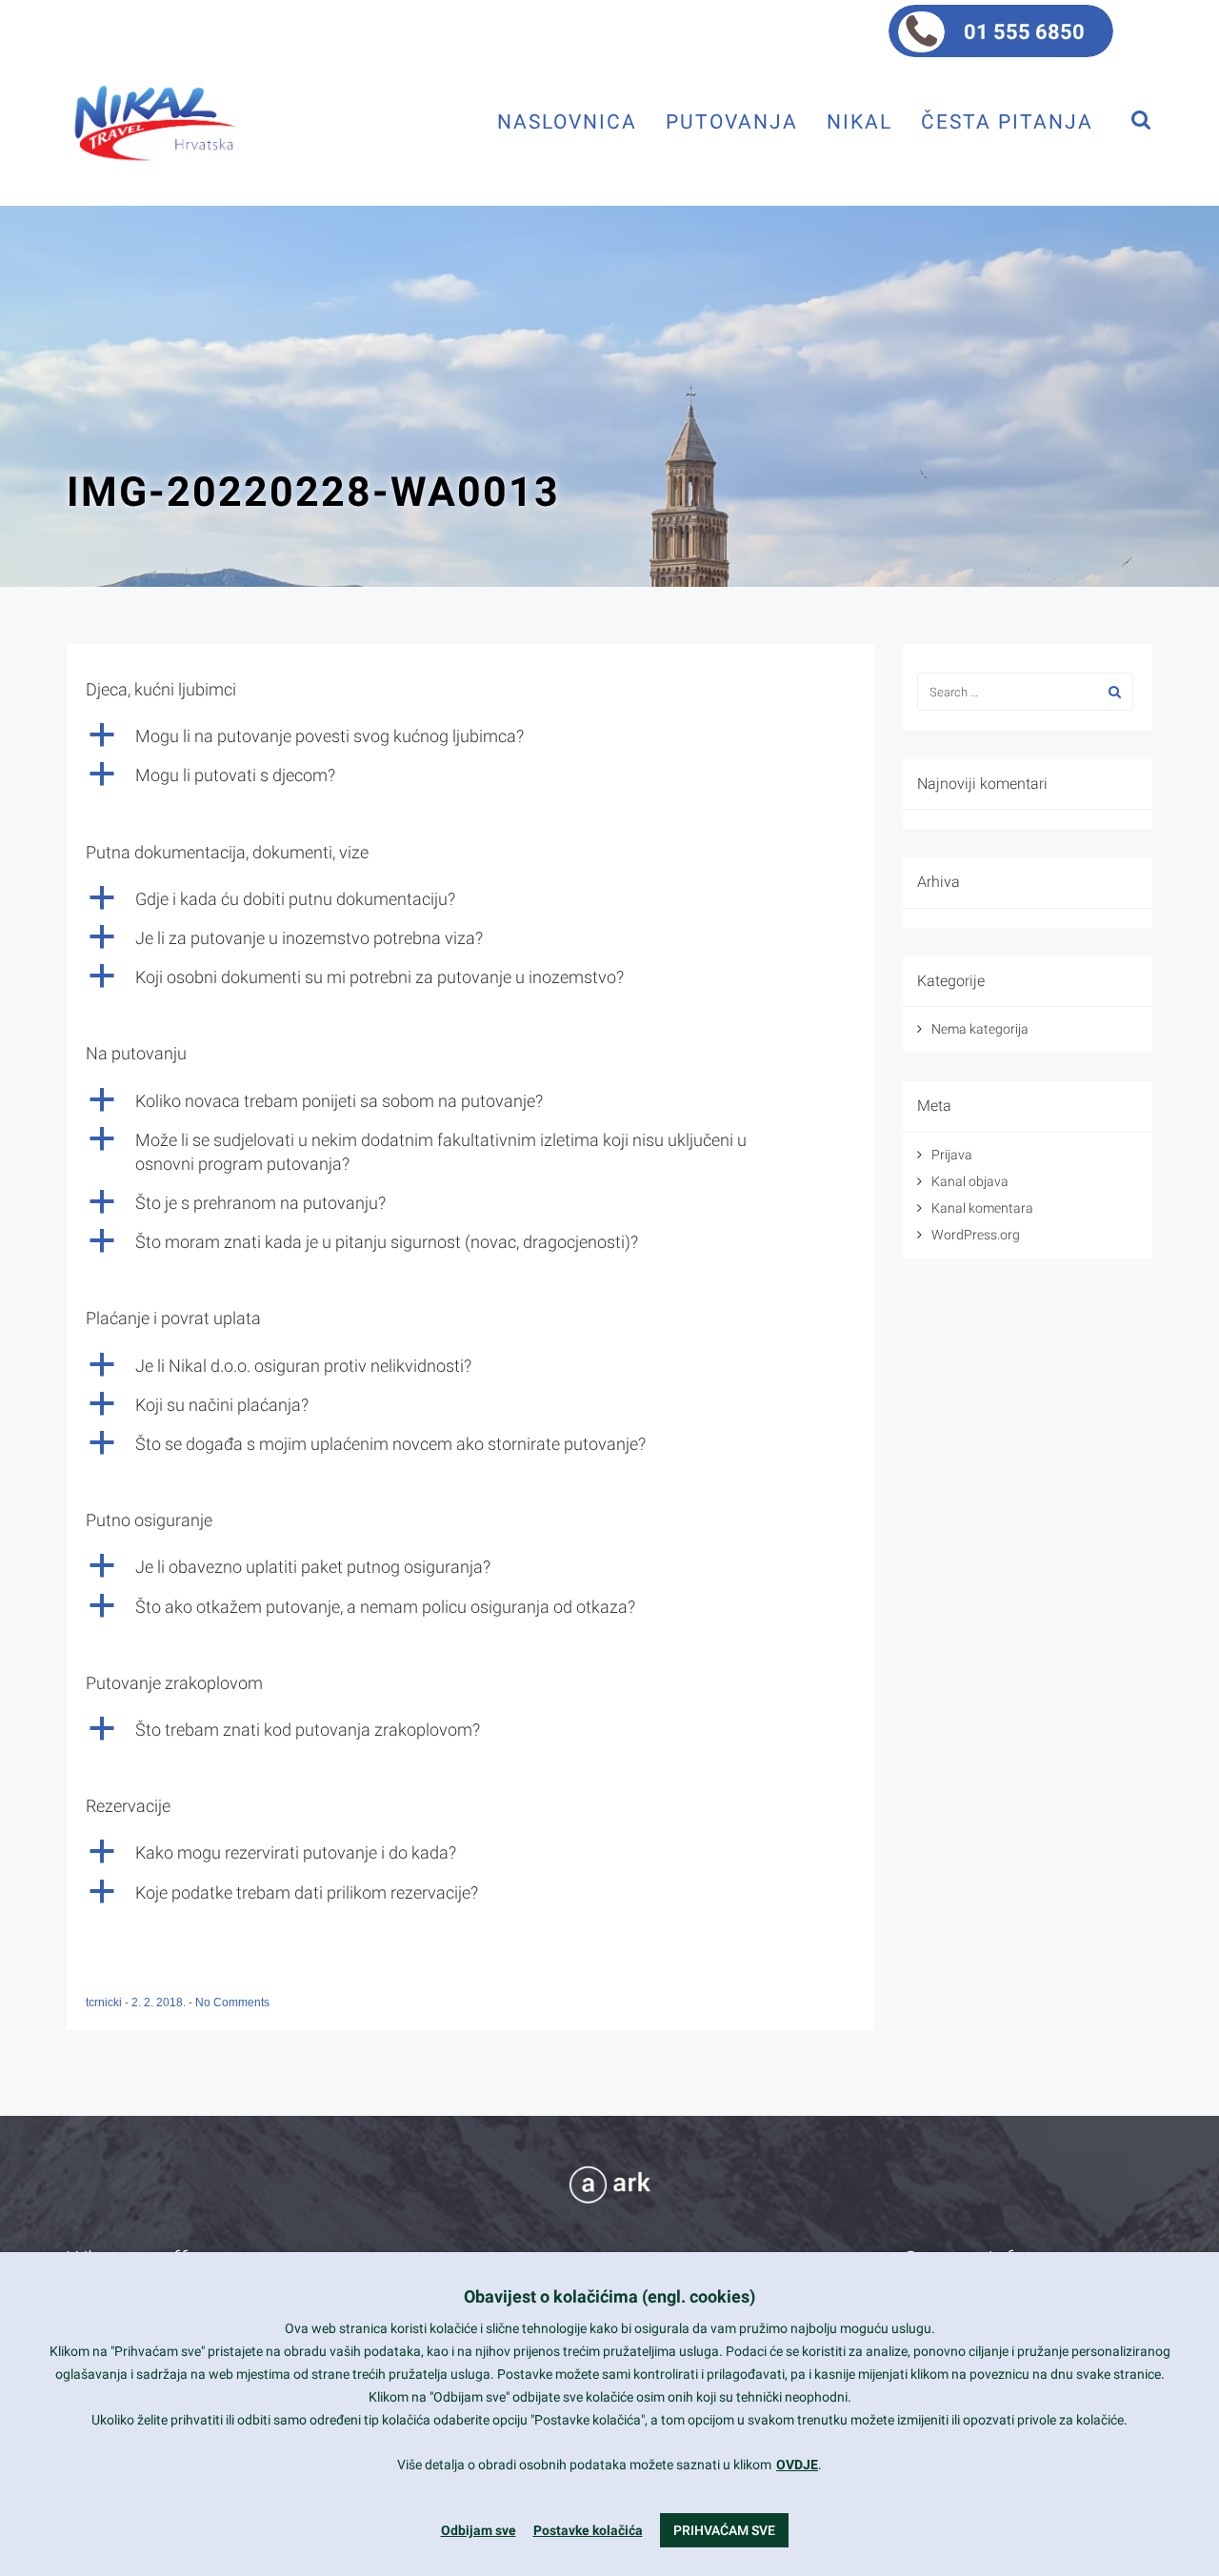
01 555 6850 (1024, 32)
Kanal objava (970, 1181)
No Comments (232, 2002)
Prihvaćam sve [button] (724, 2530)
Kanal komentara (982, 1208)
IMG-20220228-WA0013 (313, 492)
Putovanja (732, 121)
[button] (470, 736)
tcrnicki (105, 2002)
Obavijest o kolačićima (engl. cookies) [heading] (609, 2296)
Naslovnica (567, 121)
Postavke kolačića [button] (588, 2530)
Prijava (952, 1155)
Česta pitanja (1007, 121)
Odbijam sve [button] (479, 2530)
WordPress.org (976, 1235)
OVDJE (797, 2465)
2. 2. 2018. (160, 2002)
